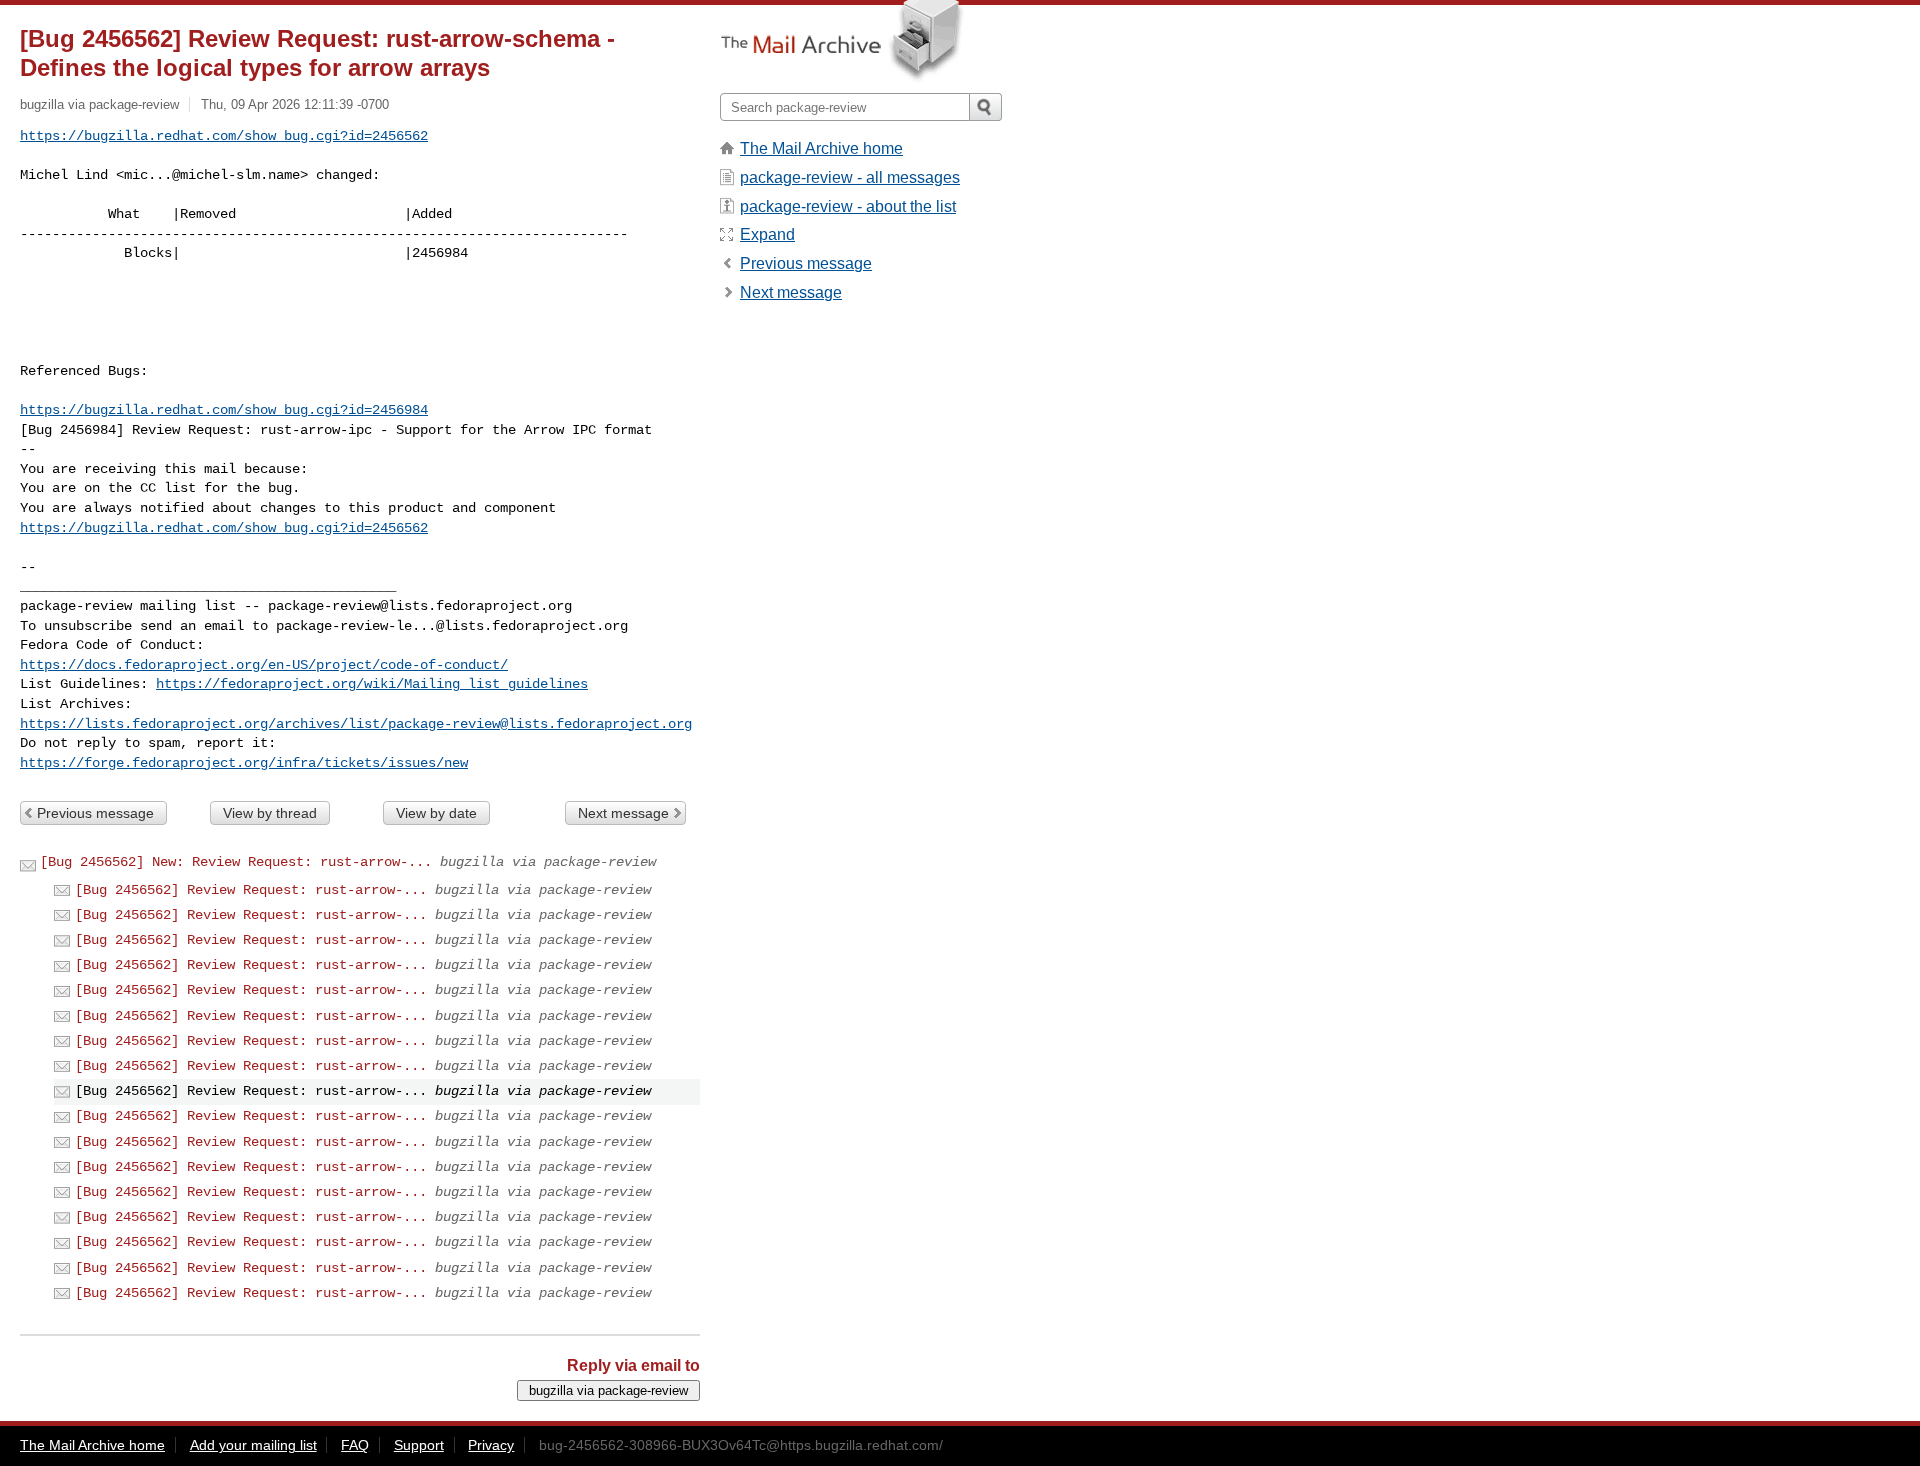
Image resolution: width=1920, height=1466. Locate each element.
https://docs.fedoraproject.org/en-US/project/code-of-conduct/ (264, 665)
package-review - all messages (850, 177)
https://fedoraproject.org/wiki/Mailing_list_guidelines (372, 684)
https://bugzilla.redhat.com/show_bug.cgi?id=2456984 (224, 410)
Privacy (491, 1445)
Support (419, 1445)
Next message (623, 813)
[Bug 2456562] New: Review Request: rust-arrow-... (236, 862)
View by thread (270, 813)
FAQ (355, 1445)
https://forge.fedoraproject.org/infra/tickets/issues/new (244, 763)
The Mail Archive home (821, 148)
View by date (436, 813)
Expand (767, 234)
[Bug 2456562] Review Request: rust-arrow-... (251, 890)
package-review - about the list (848, 206)
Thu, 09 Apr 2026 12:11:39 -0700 (295, 104)
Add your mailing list (253, 1445)
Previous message (95, 813)
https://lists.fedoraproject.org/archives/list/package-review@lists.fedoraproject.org (356, 724)
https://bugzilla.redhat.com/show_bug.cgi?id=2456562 (224, 136)
